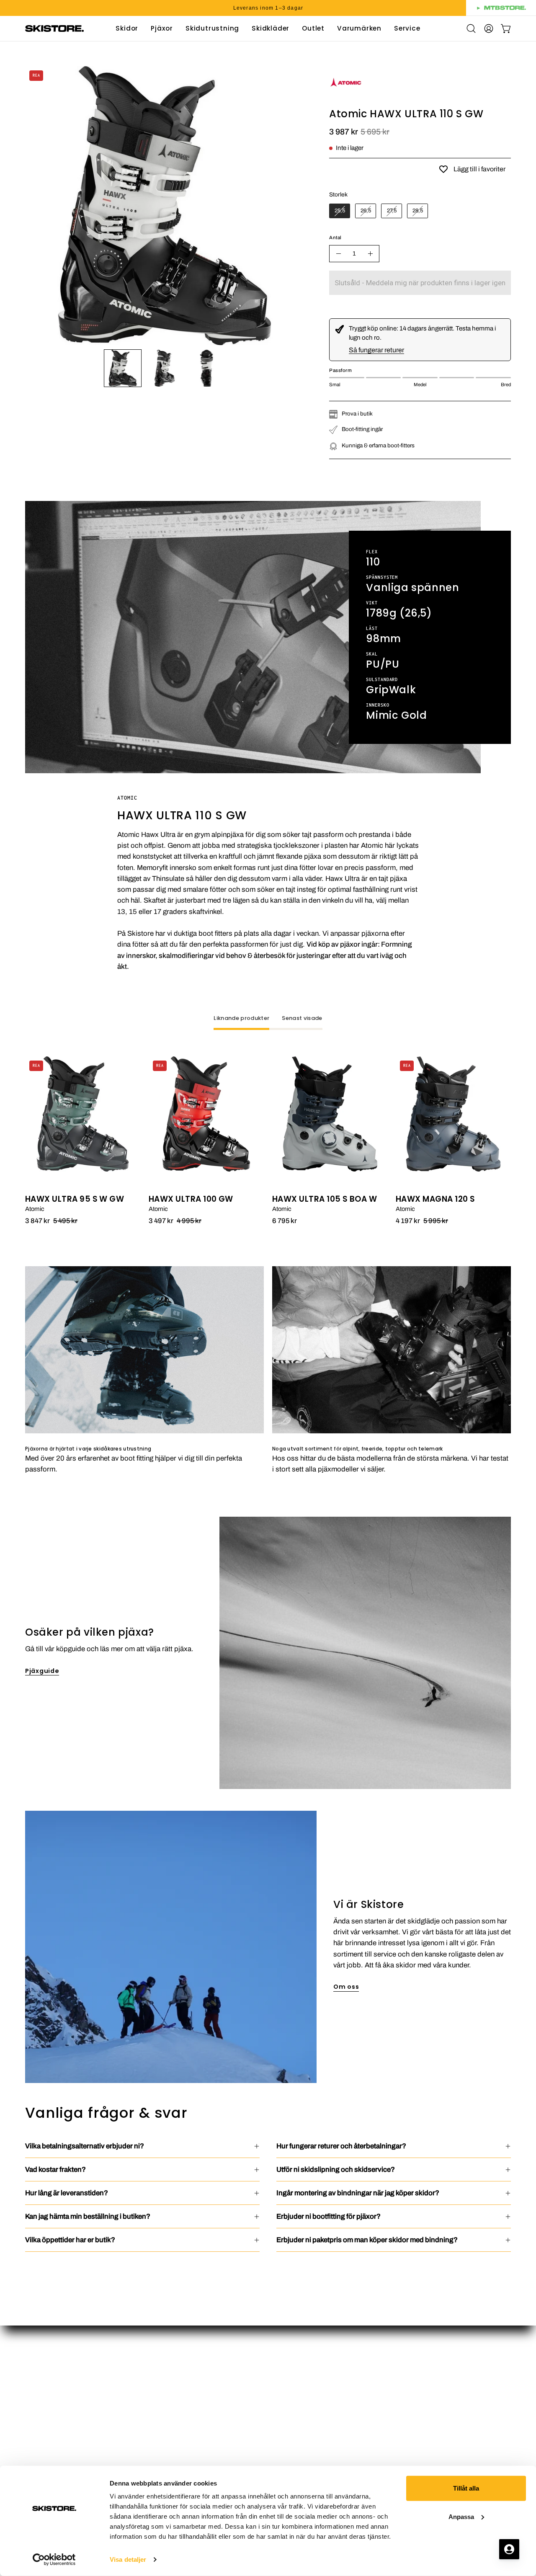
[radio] (340, 211)
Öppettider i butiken (307, 2357)
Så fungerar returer (376, 350)
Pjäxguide (42, 1671)
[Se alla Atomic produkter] (346, 97)
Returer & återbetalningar (316, 2458)
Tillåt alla (466, 2488)
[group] (268, 8)
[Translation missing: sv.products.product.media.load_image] (123, 368)
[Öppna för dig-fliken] (509, 2549)
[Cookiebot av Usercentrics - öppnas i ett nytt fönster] (54, 2560)
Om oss (346, 1987)
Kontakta (290, 2400)
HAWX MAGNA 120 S (435, 1199)
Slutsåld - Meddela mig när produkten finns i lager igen (420, 283)
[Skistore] (54, 28)
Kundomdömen (300, 2386)
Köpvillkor (292, 2444)
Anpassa (461, 2516)
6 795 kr (285, 1221)
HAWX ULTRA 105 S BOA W (325, 1199)
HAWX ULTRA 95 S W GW (75, 1199)
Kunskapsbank (300, 2429)
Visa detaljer (128, 2559)
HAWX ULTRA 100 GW (191, 1199)
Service (288, 2415)
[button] (313, 28)
